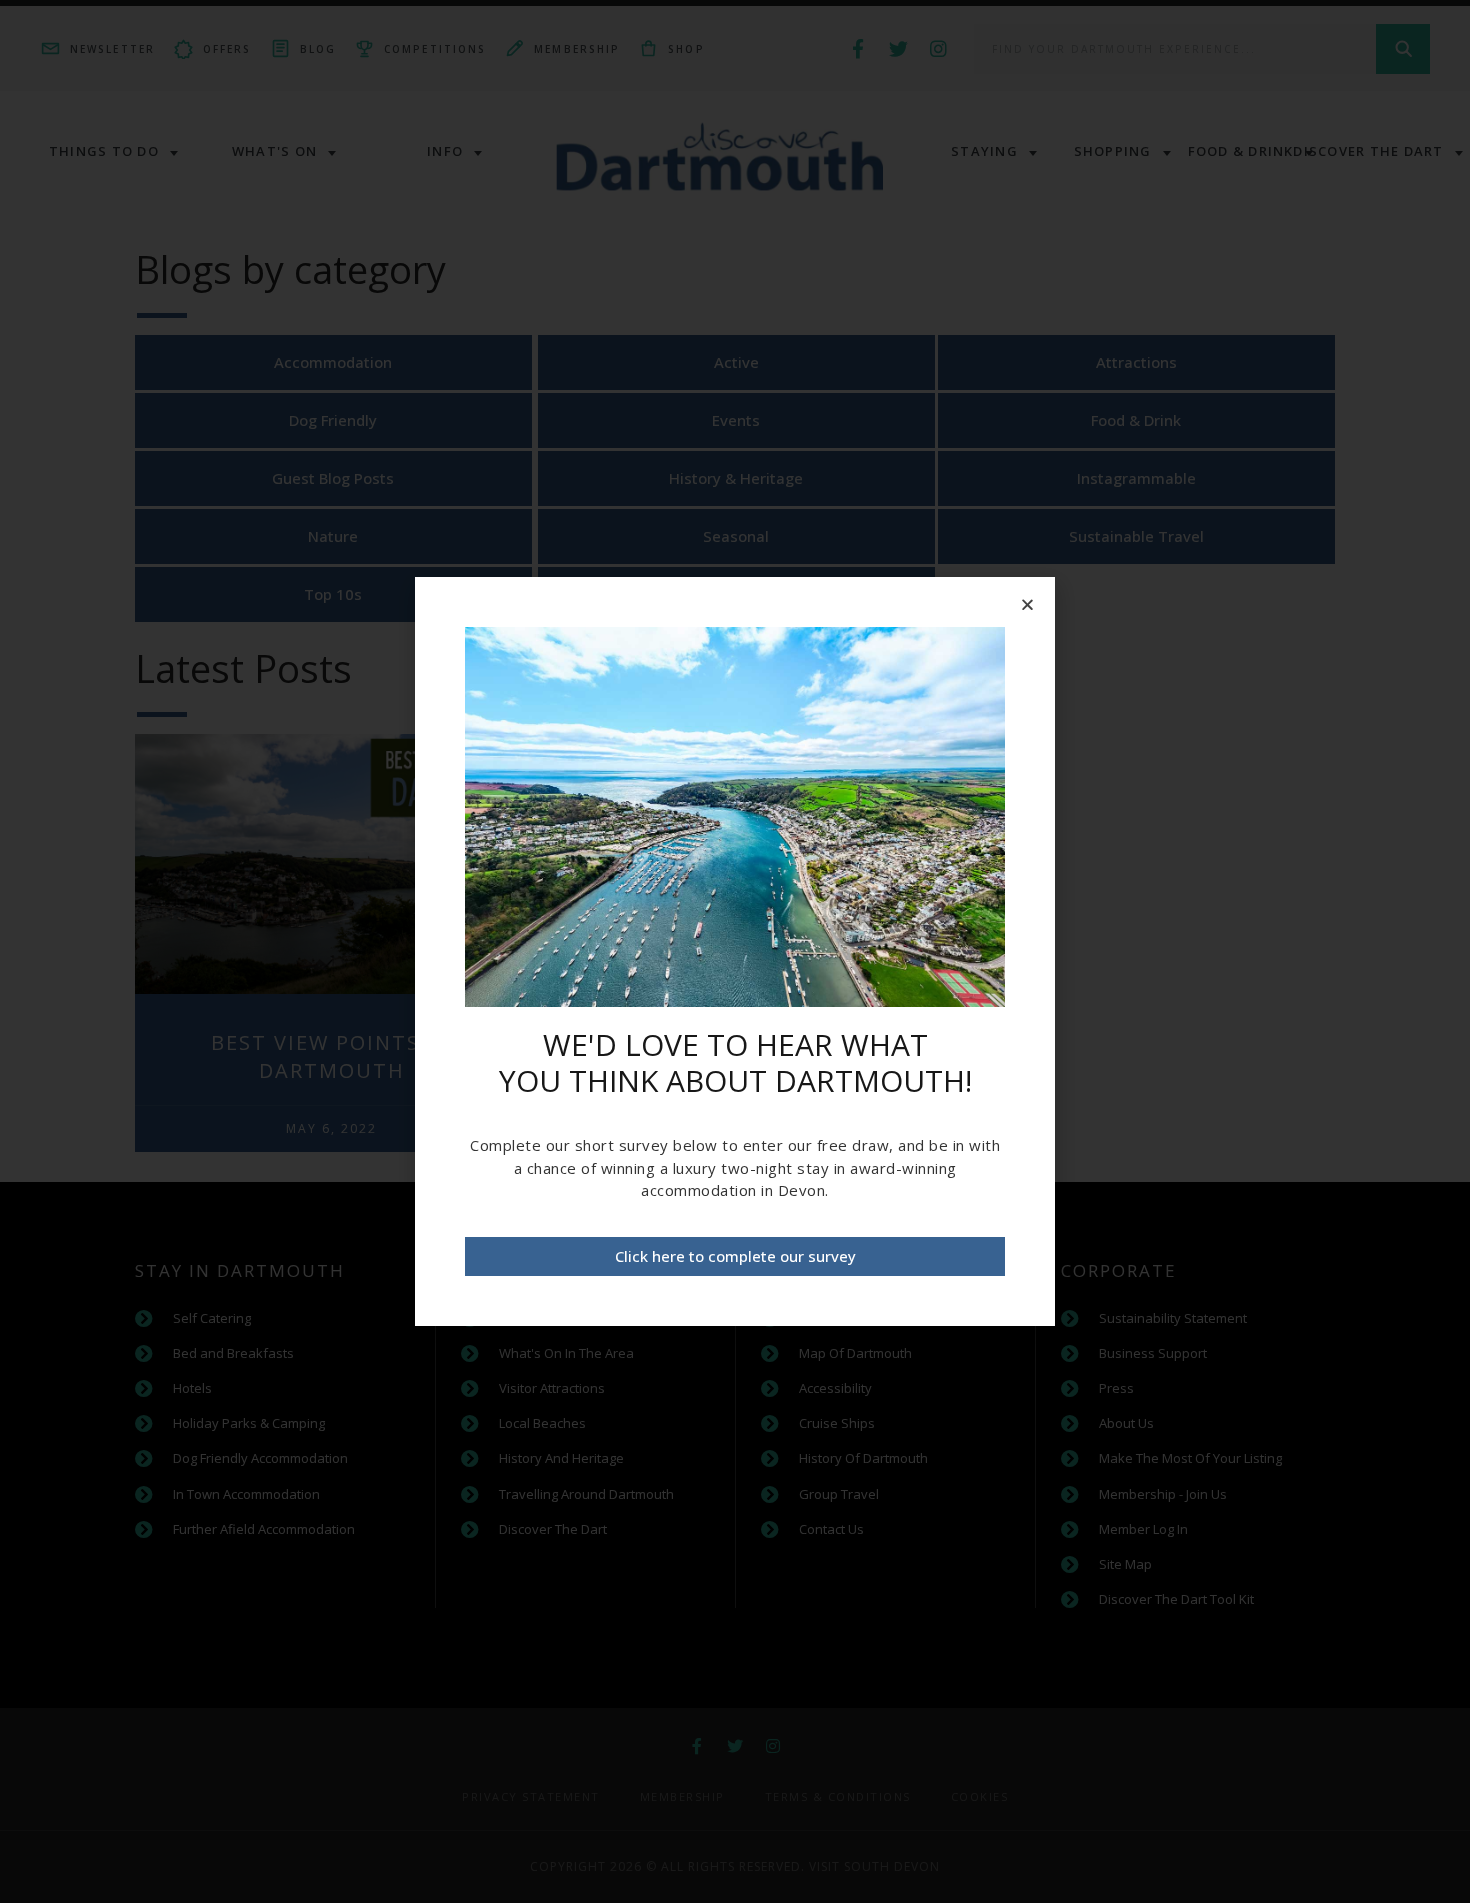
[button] (735, 1256)
